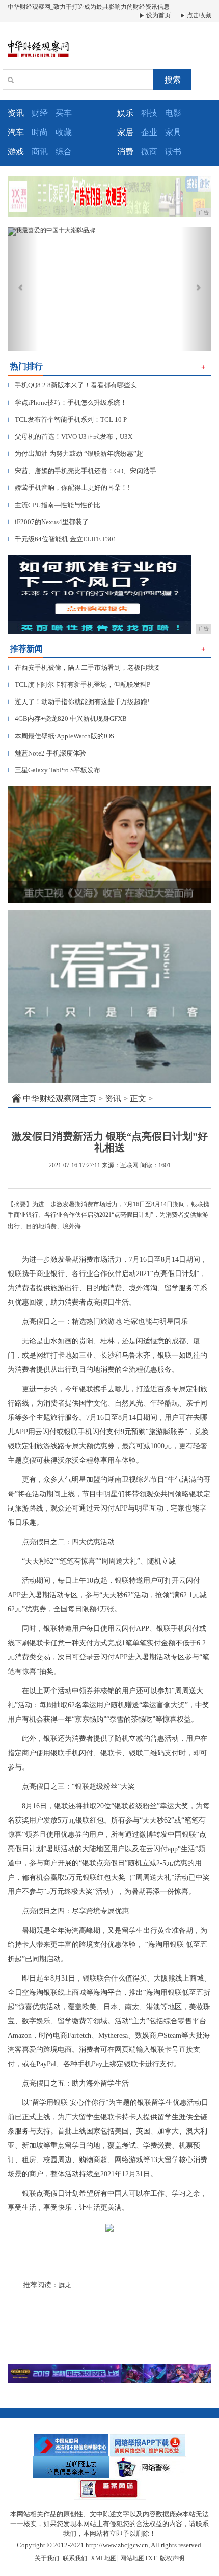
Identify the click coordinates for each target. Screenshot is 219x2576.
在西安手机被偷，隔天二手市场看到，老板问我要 (84, 668)
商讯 (40, 152)
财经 (40, 113)
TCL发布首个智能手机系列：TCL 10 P (67, 419)
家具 (173, 132)
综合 (64, 152)
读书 (173, 152)
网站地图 (132, 2558)
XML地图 (104, 2558)
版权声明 (172, 2558)
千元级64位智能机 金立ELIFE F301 (62, 539)
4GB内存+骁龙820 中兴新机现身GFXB (67, 719)
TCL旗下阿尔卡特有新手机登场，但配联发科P (79, 684)
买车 (64, 113)
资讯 (113, 1098)
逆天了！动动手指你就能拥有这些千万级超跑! (78, 702)
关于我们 (47, 2558)
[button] (23, 289)
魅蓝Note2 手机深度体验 (47, 753)
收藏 (64, 132)
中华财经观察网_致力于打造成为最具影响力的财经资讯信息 (89, 7)
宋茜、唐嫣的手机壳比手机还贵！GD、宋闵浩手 (82, 471)
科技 (149, 113)
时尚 (40, 132)
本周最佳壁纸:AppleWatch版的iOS (61, 736)
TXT (150, 2558)
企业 (149, 132)
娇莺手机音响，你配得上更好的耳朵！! (69, 488)
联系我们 (75, 2558)
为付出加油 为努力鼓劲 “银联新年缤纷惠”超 (75, 453)
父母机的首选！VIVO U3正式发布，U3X (70, 437)
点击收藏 (198, 15)
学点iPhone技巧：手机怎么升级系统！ (67, 402)
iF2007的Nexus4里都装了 (48, 522)
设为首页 (158, 15)
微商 (149, 152)
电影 (173, 113)
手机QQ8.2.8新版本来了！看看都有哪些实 (72, 385)
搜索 (173, 80)
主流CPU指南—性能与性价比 (54, 505)
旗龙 (65, 2285)
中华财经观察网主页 (60, 1098)
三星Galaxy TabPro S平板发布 (54, 770)
